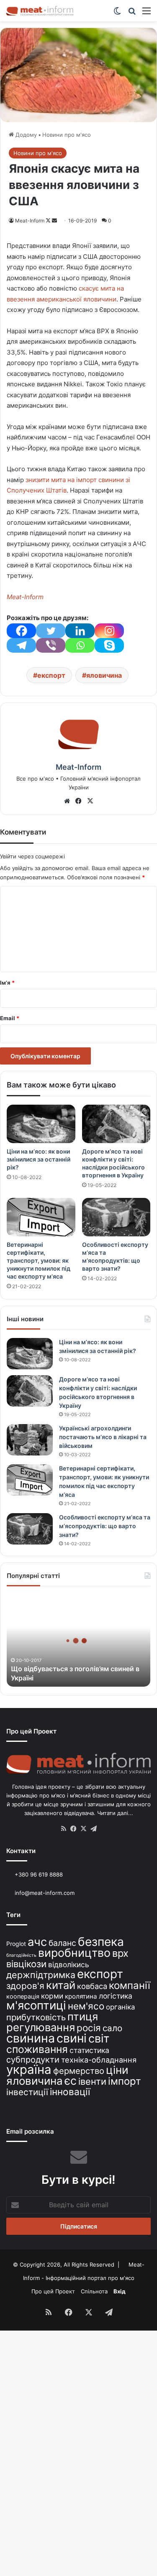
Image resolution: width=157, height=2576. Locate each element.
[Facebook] (21, 631)
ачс (37, 1942)
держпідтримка (41, 1975)
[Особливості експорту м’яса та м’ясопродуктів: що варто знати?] (116, 1217)
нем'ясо (86, 2006)
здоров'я (25, 1986)
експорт (51, 675)
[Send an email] (54, 221)
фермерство (79, 2071)
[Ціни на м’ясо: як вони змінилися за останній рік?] (41, 1124)
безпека (101, 1942)
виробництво (74, 1953)
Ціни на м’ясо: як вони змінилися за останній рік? (39, 1159)
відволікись (69, 1965)
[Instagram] (109, 631)
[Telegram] (21, 645)
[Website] (67, 801)
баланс (62, 1943)
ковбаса (92, 1986)
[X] (90, 801)
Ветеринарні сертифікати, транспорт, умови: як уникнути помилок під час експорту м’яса (39, 1260)
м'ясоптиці (36, 2005)
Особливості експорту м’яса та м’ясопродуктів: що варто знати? (105, 1526)
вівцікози (26, 1964)
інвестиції (27, 2092)
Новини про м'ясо (67, 135)
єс (71, 2081)
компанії (130, 1985)
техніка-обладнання (99, 2060)
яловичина (104, 675)
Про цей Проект (53, 2291)
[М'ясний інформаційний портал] (40, 11)
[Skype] (109, 645)
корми (52, 1996)
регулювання (41, 2027)
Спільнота (94, 2291)
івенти (92, 2081)
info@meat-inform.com (44, 1893)
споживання (37, 2049)
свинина (31, 2038)
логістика (116, 1996)
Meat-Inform (30, 221)
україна (29, 2069)
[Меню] (147, 14)
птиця (83, 2016)
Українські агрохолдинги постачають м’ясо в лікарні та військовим (103, 1437)
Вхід (120, 2291)
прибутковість (36, 2017)
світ (99, 2039)
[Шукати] (132, 14)
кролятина (81, 1996)
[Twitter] (51, 631)
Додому (25, 135)
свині (72, 2038)
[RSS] (64, 1829)
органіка (120, 2007)
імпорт (125, 2081)
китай (61, 1985)
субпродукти (33, 2060)
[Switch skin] (117, 14)
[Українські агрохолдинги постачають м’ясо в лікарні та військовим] (30, 1440)
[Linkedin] (80, 631)
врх (120, 1953)
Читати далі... (115, 1813)
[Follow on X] (49, 221)
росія (89, 2028)
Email (10, 1018)
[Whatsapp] (80, 645)
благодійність (21, 1955)
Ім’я (7, 983)
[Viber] (51, 645)
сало (112, 2028)
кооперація (23, 1996)
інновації (70, 2092)
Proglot (16, 1944)
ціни (117, 2070)
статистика (89, 2050)
